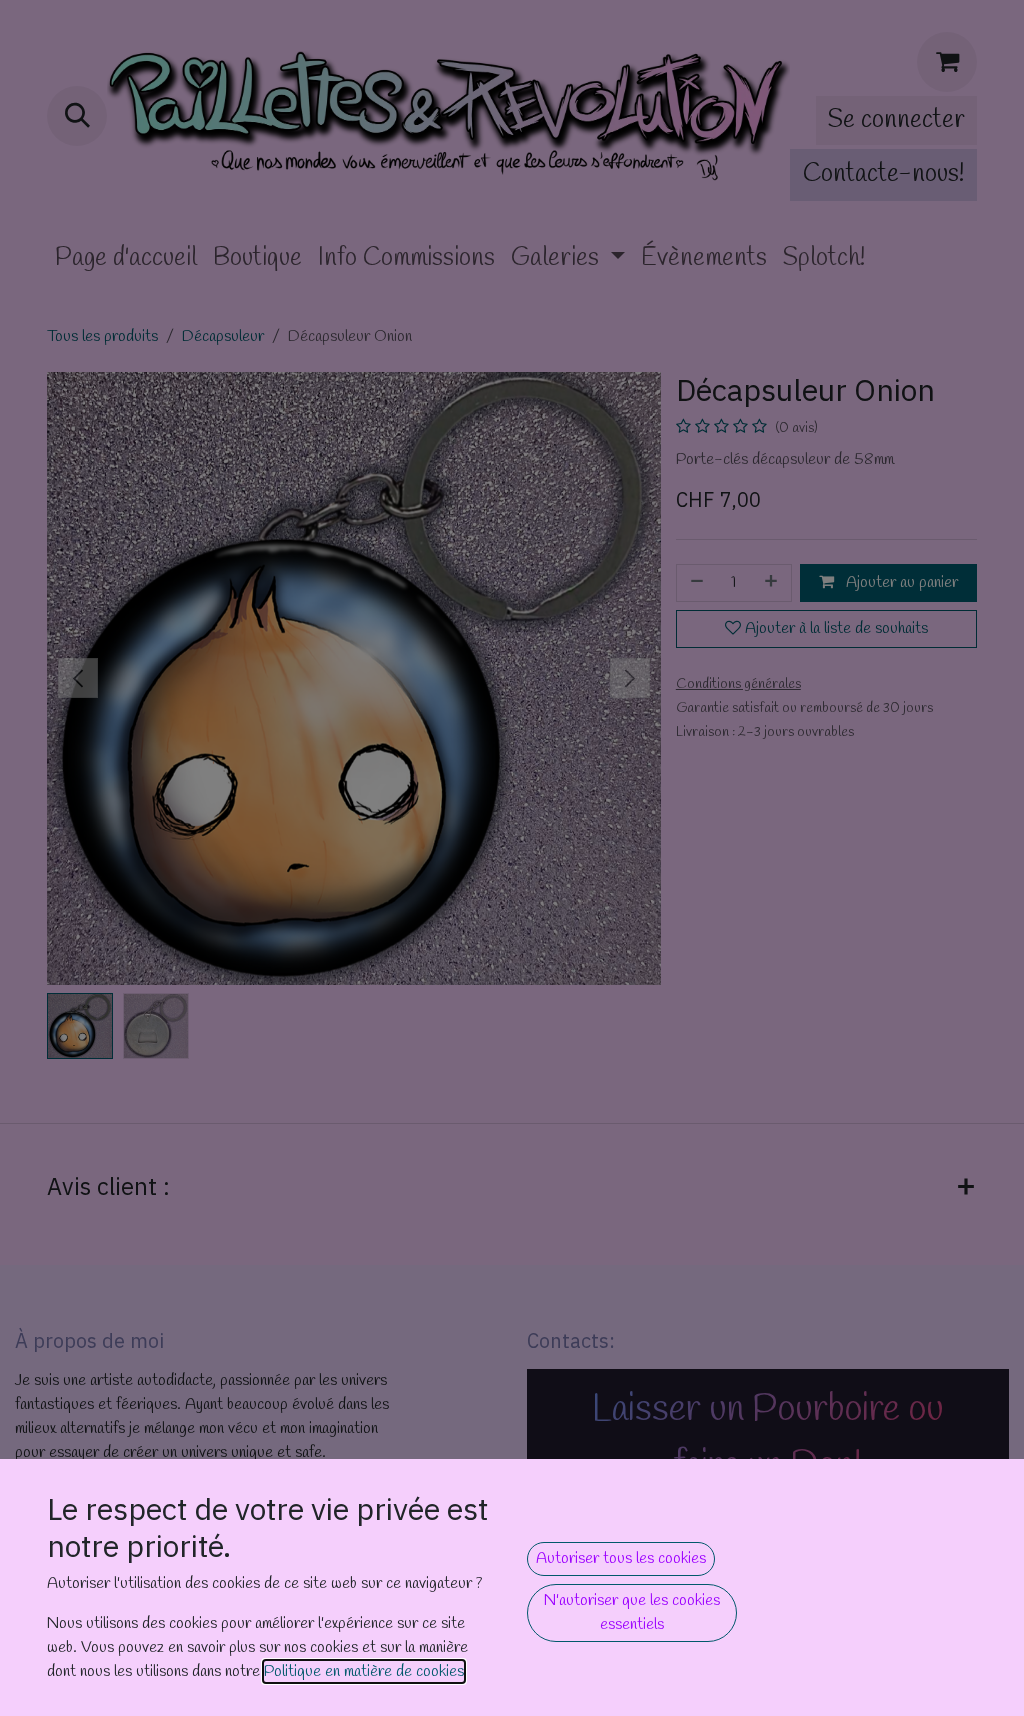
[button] (621, 1559)
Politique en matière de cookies (364, 1671)
